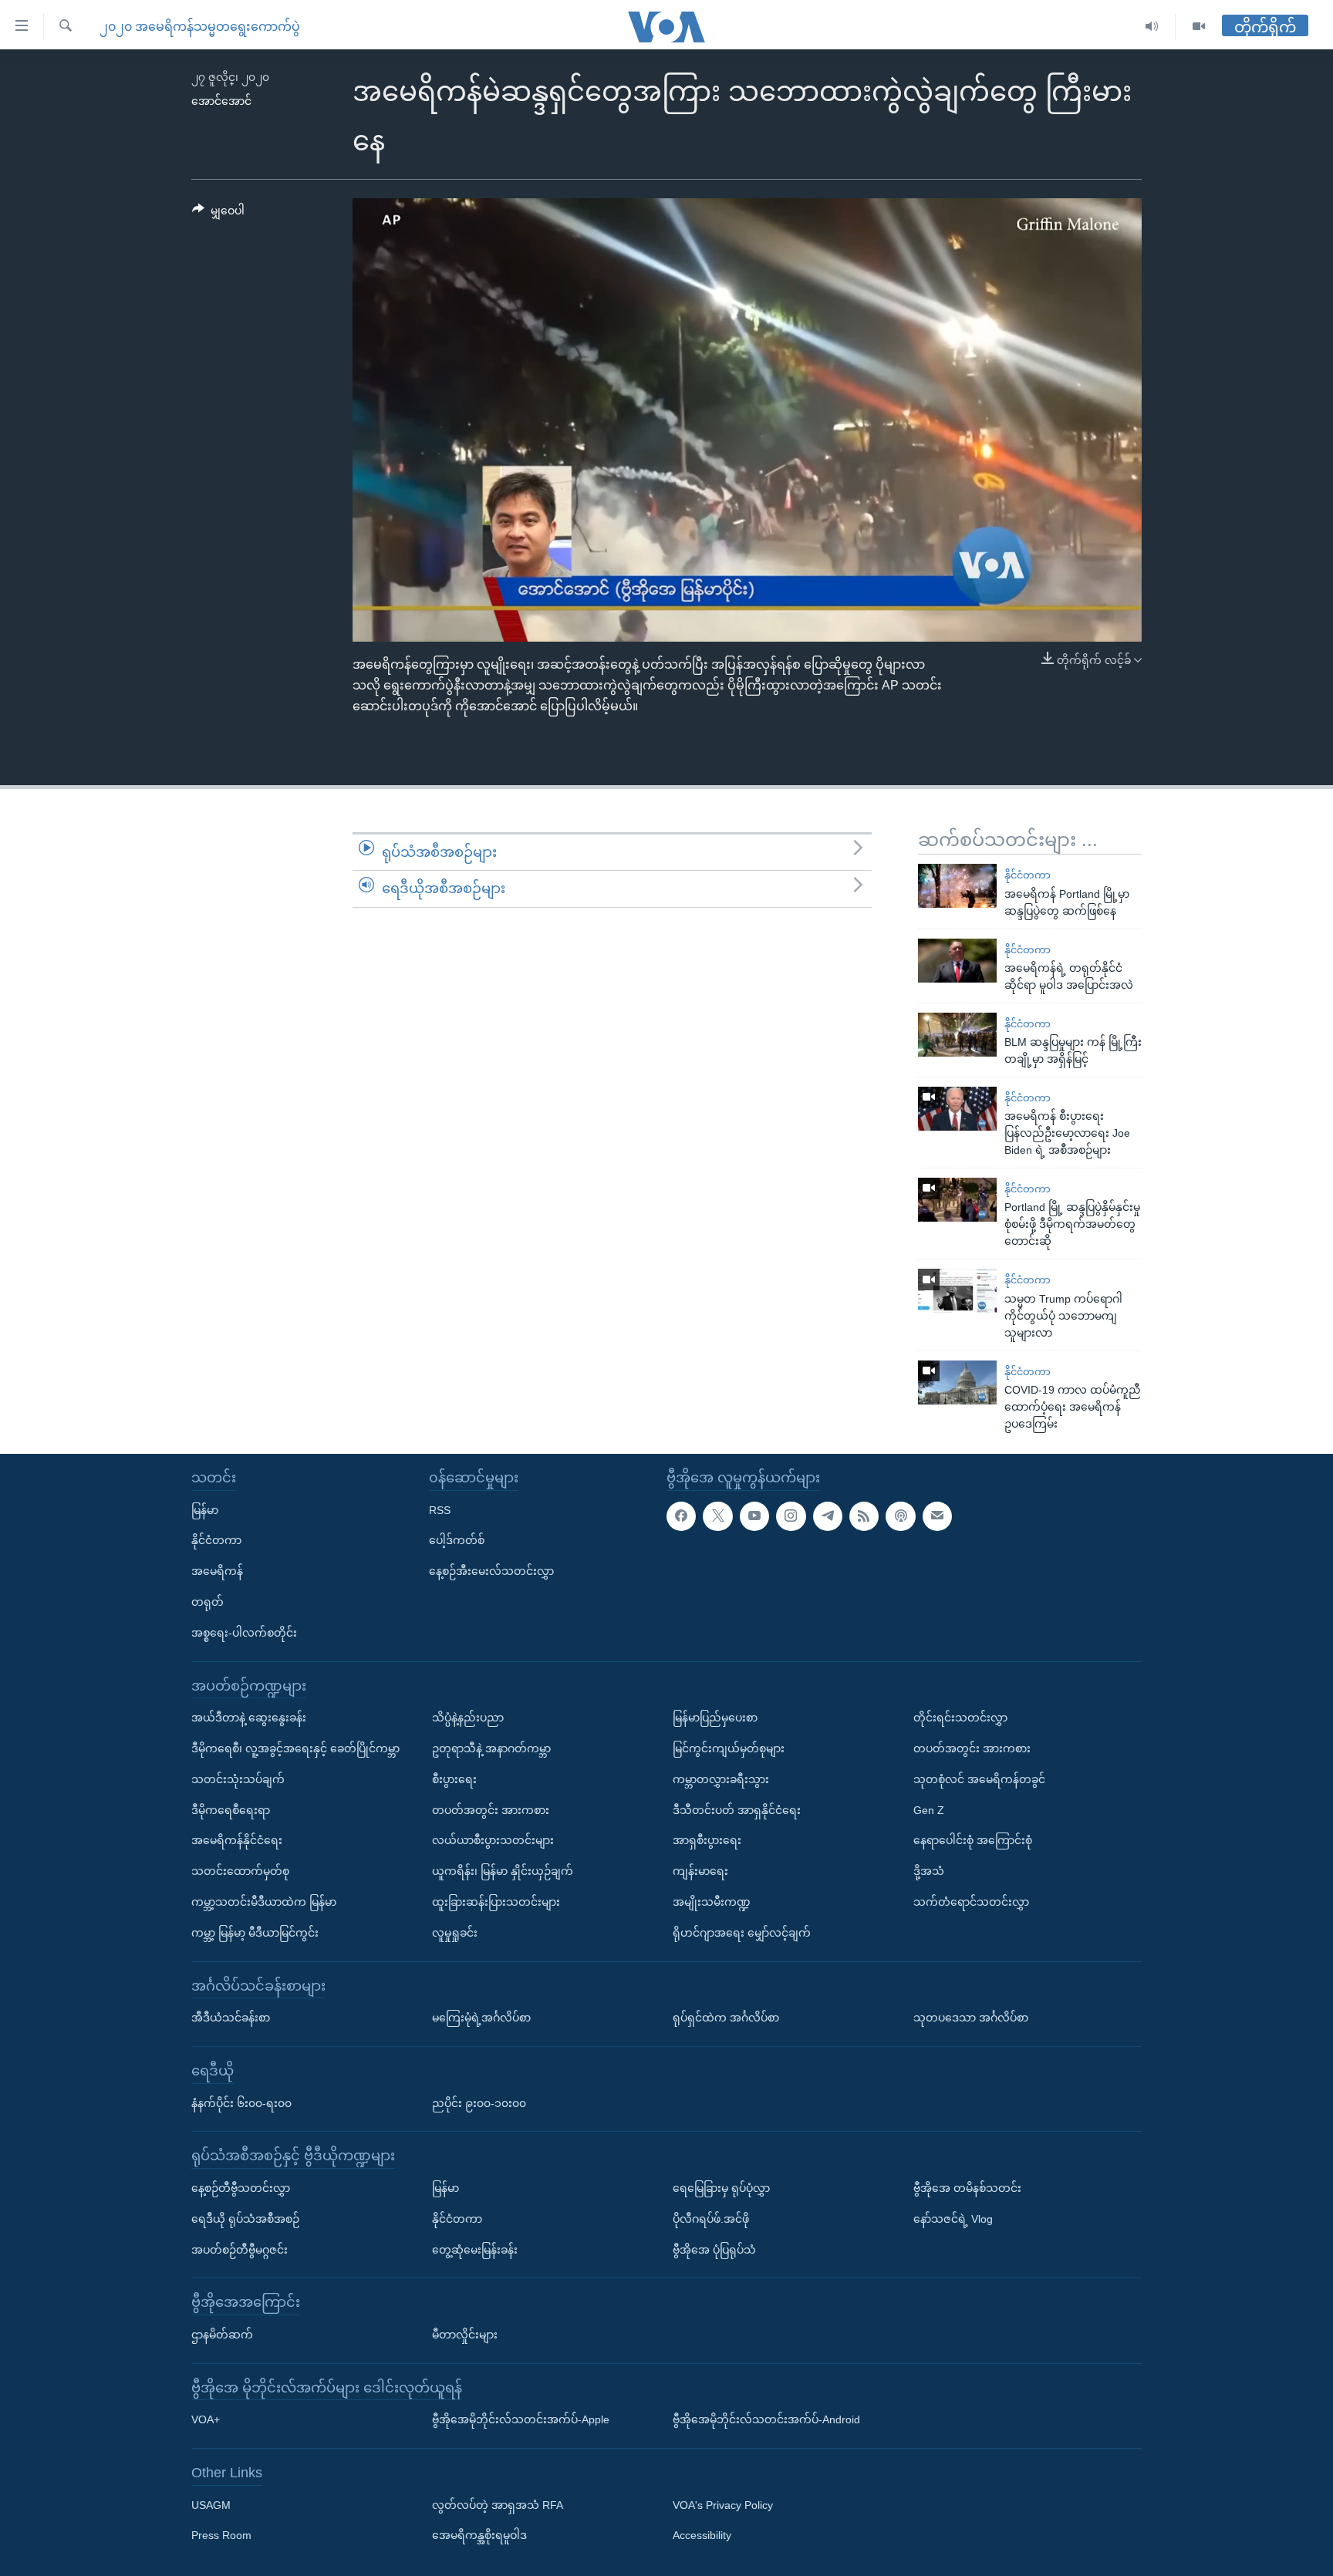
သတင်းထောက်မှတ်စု (240, 1871)
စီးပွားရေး (454, 1779)
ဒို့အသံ (929, 1871)
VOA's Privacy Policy (723, 2504)
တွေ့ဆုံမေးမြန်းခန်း (475, 2249)
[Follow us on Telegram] (828, 1516)
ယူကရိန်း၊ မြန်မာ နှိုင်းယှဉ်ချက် (503, 1871)
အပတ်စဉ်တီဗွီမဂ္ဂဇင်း (240, 2249)
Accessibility (702, 2535)
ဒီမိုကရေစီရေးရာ (231, 1809)
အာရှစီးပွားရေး (707, 1840)
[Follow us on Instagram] (791, 1516)
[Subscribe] (937, 1516)
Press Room (221, 2535)
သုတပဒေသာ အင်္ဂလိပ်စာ (971, 2018)
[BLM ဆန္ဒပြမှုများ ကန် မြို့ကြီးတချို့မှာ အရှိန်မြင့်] (957, 1035)
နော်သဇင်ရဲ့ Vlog (953, 2218)
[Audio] (1152, 27)
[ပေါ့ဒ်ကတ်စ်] (900, 1516)
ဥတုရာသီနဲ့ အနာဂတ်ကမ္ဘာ (491, 1748)
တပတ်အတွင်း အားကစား (491, 1809)
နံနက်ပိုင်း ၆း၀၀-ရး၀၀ (241, 2102)
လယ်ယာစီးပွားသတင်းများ (493, 1840)
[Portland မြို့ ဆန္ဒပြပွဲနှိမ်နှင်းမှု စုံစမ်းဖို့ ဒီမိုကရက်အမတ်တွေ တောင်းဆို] (957, 1200)
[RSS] (864, 1516)
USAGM (211, 2504)
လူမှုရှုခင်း (455, 1933)
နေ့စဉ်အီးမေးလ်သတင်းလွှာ (491, 1571)
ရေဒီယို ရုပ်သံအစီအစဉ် (245, 2218)
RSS (440, 1509)
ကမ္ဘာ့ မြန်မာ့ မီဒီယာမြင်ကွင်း (255, 1933)
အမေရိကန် (217, 1571)
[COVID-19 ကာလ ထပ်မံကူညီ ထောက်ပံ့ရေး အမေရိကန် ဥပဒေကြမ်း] (957, 1382)
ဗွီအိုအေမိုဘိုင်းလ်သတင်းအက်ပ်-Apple (521, 2419)
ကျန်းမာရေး (700, 1871)
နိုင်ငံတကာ (1028, 875)
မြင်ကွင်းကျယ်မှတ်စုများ (729, 1748)
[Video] (1199, 27)
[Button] (218, 214)
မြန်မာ (205, 1509)
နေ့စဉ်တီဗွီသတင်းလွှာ (241, 2188)
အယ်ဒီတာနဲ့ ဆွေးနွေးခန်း (249, 1718)
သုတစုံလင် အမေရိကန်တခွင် (979, 1779)
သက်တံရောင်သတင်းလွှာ (971, 1902)
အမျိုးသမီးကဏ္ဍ (712, 1902)
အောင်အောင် (221, 101)
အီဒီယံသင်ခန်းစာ (231, 2018)
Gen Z (929, 1809)
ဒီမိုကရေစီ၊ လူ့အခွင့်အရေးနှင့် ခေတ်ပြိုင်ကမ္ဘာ (295, 1748)
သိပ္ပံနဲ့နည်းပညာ (468, 1718)
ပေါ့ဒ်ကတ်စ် (457, 1540)
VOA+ (206, 2419)
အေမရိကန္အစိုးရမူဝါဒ (479, 2535)
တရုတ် (208, 1602)
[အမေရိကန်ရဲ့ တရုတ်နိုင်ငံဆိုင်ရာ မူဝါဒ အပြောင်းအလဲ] (957, 961)
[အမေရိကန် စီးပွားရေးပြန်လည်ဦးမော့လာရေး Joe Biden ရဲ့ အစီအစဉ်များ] (957, 1109)
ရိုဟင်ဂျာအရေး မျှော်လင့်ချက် (742, 1933)
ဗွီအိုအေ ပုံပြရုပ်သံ (714, 2249)
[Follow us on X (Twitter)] (717, 1516)
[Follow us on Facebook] (681, 1516)
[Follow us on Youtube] (754, 1516)
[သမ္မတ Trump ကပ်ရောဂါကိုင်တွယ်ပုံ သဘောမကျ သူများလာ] (957, 1291)
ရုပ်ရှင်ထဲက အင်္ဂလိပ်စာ (726, 2018)
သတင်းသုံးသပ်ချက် (238, 1779)
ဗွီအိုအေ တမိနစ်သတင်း (967, 2188)
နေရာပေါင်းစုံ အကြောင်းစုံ (973, 1840)
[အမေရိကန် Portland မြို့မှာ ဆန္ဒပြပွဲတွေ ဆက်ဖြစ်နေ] (957, 886)
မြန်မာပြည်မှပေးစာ (715, 1718)
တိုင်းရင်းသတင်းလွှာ (960, 1718)
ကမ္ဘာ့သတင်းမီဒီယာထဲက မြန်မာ (264, 1902)
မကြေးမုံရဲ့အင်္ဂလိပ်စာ (481, 2018)
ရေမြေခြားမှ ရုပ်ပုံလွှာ (721, 2188)
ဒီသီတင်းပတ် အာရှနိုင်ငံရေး (737, 1809)
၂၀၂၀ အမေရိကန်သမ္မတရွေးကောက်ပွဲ (200, 27)
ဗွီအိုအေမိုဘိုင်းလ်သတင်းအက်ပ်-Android (766, 2419)
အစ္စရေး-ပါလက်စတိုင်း (244, 1633)
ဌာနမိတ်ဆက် (222, 2335)
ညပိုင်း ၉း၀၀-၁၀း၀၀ (479, 2102)
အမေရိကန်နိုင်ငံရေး (237, 1840)
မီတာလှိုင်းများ (465, 2335)
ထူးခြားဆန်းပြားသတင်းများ (496, 1902)
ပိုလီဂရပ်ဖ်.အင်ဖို (711, 2218)
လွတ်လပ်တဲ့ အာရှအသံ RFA (498, 2504)
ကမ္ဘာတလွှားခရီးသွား (721, 1779)
